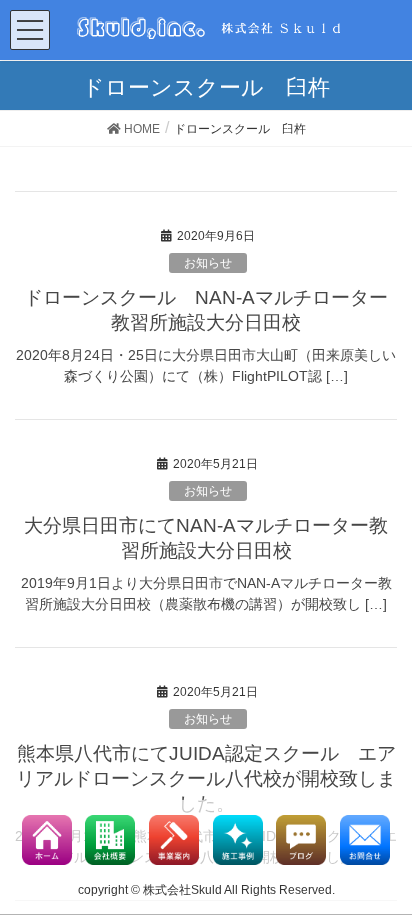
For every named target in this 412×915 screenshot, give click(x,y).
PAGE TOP (403, 861)
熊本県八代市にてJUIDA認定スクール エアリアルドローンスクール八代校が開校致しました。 (206, 778)
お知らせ (208, 263)
